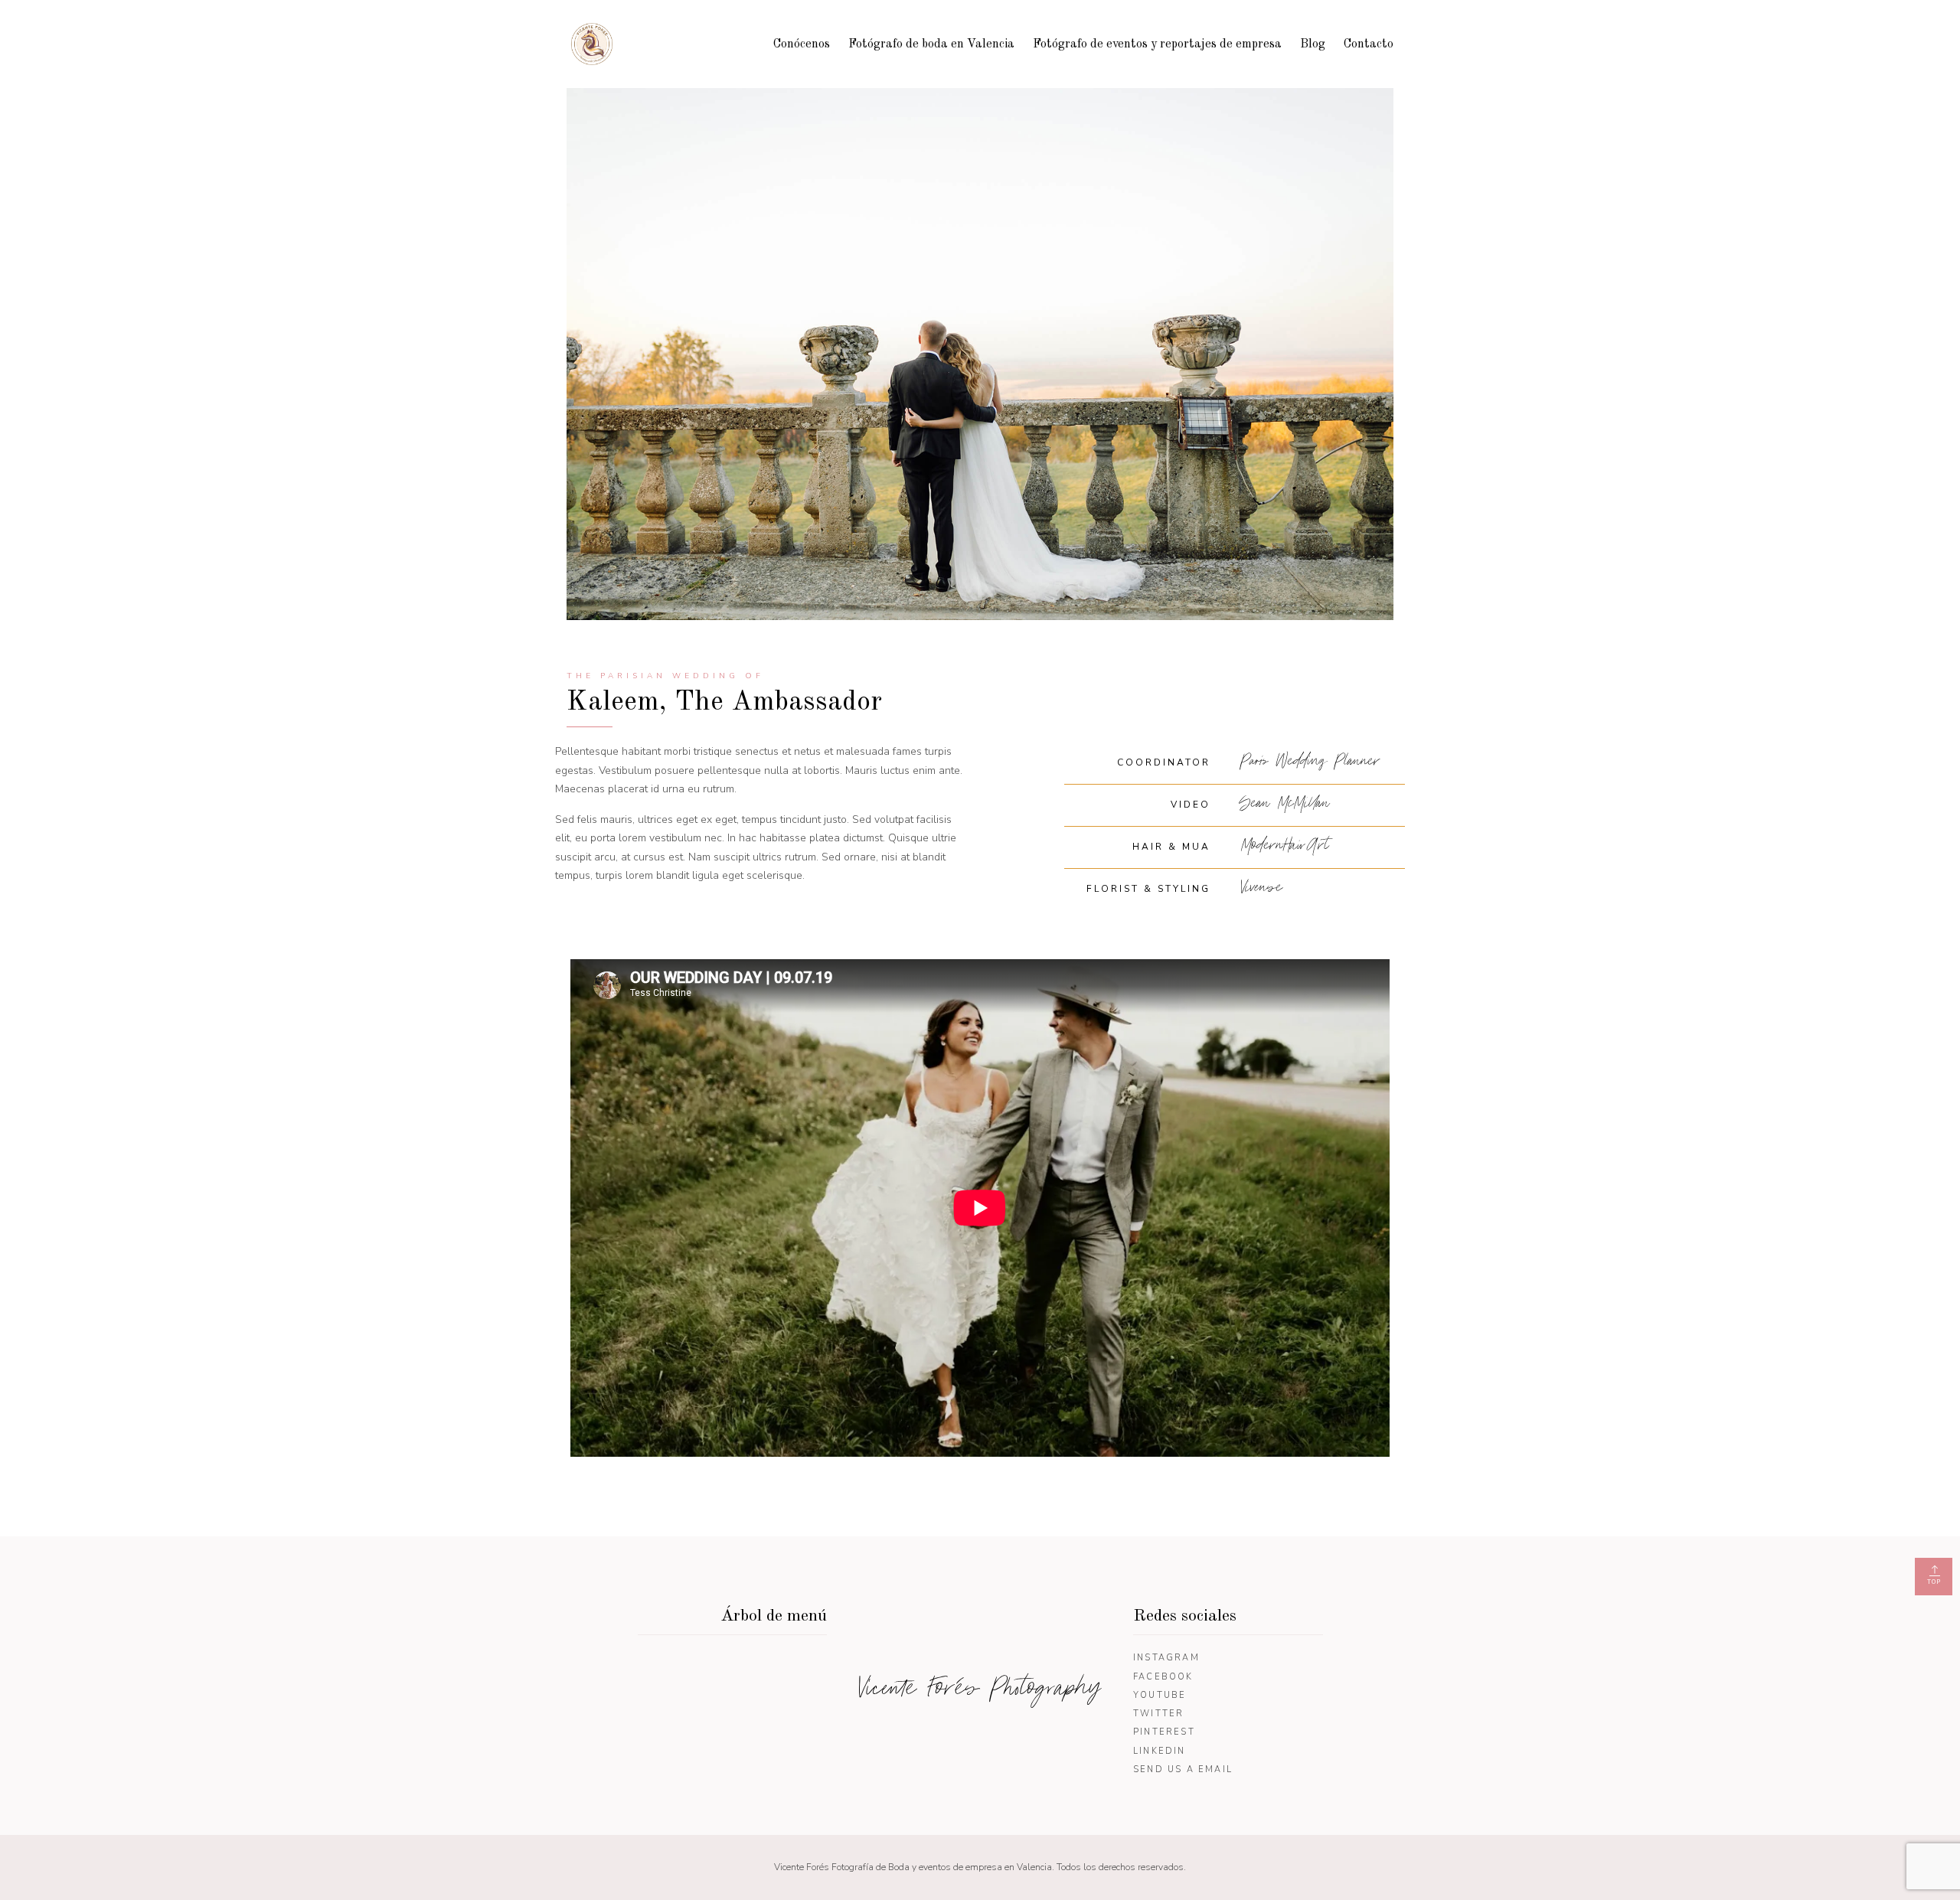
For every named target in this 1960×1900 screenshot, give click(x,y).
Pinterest (1164, 1732)
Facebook (1163, 1677)
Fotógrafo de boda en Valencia (931, 44)
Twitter (1158, 1714)
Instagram (1166, 1658)
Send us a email (1183, 1769)
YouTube (1160, 1695)
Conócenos (802, 44)
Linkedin (1160, 1751)
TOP (1934, 1582)
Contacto (1369, 44)
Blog (1313, 44)
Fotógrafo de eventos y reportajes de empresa (1157, 44)
